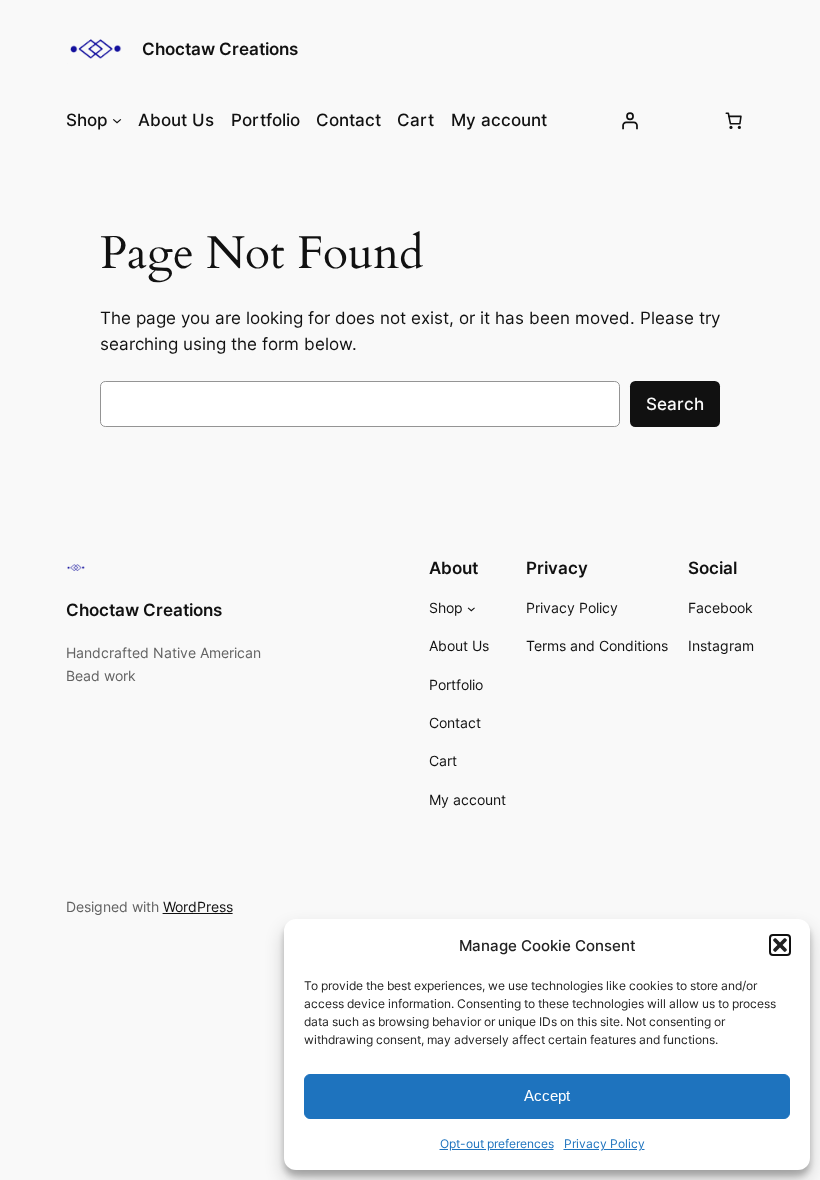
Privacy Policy (604, 1143)
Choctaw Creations (220, 49)
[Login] (630, 120)
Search (675, 404)
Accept (547, 1095)
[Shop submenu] (117, 120)
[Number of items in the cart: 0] (733, 120)
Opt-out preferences (497, 1143)
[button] (780, 945)
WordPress (198, 906)
